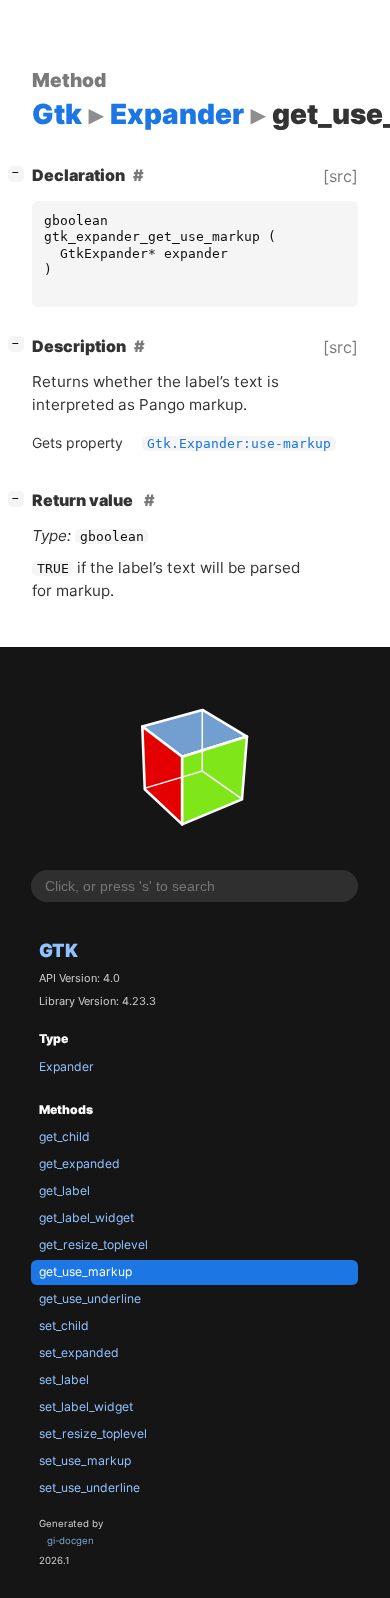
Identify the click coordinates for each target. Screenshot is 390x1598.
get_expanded (79, 1163)
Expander (66, 1066)
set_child (64, 1325)
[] (20, 172)
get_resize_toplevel (93, 1244)
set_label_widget (86, 1406)
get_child (64, 1136)
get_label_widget (86, 1217)
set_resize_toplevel (93, 1433)
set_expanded (79, 1352)
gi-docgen (70, 1540)
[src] (340, 176)
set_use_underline (89, 1487)
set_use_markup (85, 1460)
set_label (64, 1379)
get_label (64, 1190)
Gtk (58, 950)
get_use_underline (90, 1298)
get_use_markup (85, 1271)
